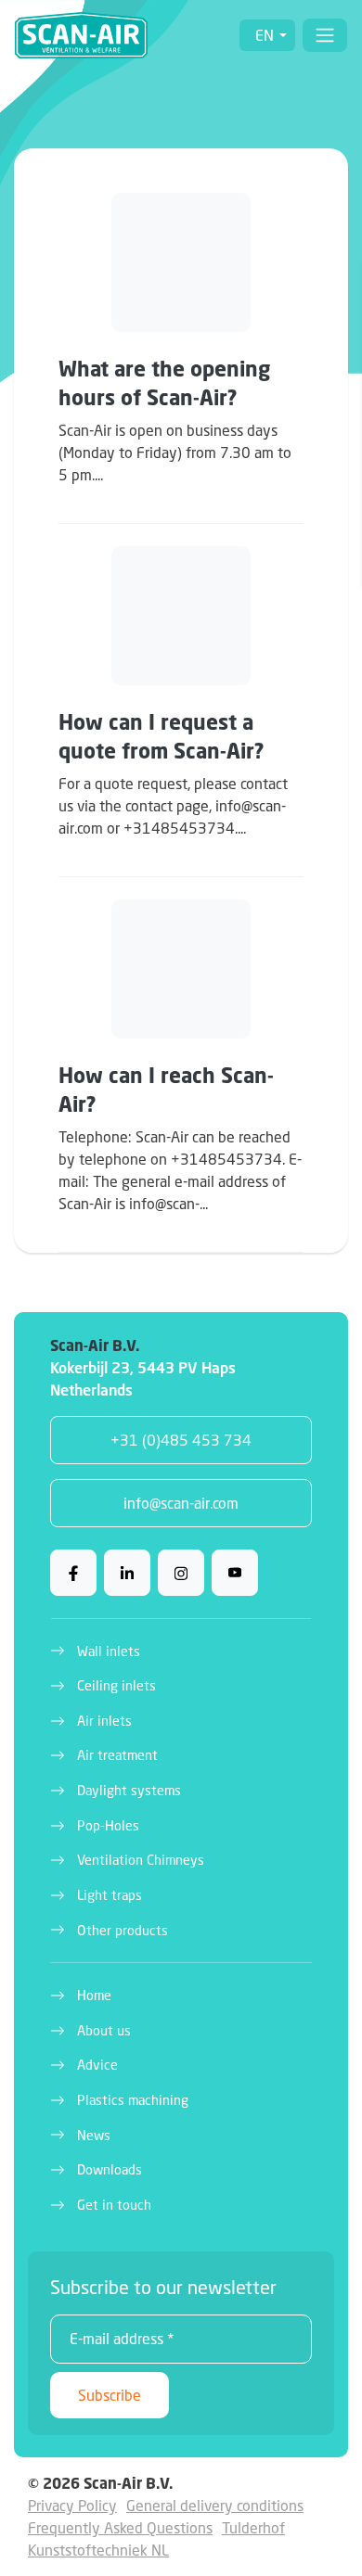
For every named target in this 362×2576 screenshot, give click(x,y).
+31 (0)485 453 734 (181, 1440)
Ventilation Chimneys (141, 1860)
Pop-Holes (108, 1825)
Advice (97, 2065)
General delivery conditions (215, 2505)
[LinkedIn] (127, 1573)
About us (104, 2030)
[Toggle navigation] (325, 35)
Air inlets (104, 1721)
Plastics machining (133, 2100)
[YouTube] (235, 1573)
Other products (123, 1930)
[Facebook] (73, 1573)
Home (94, 1995)
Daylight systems (129, 1790)
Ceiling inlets (116, 1685)
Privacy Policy (72, 2505)
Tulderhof (253, 2527)
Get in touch (114, 2205)
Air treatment (117, 1755)
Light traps (110, 1895)
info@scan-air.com (181, 1503)
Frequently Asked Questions (120, 2527)
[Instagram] (181, 1573)
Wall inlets (109, 1651)
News (94, 2135)
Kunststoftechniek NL (98, 2550)
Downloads (110, 2169)
